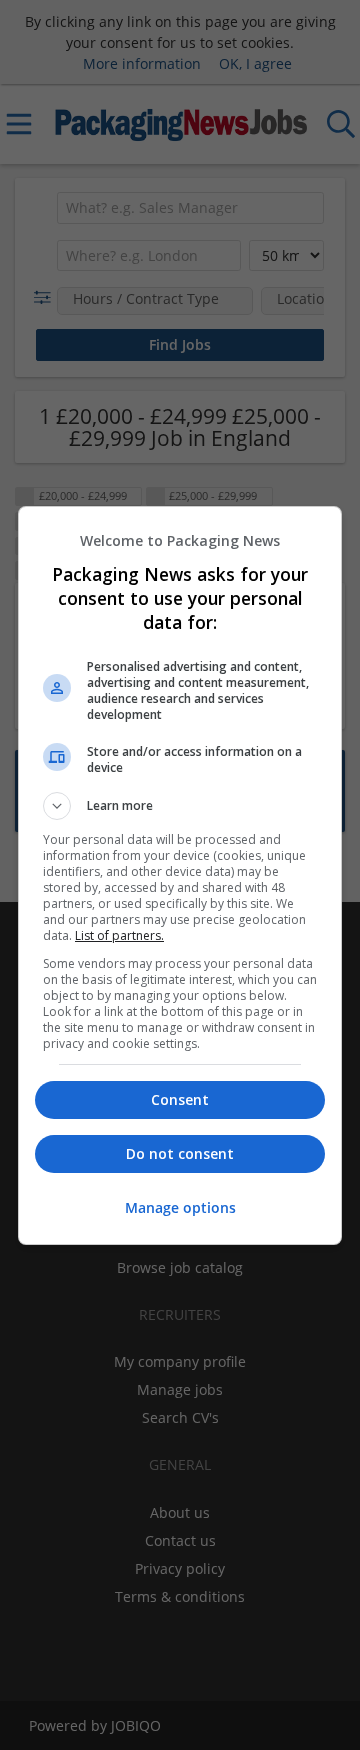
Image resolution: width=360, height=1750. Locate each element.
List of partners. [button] (119, 935)
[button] (180, 806)
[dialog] (180, 875)
